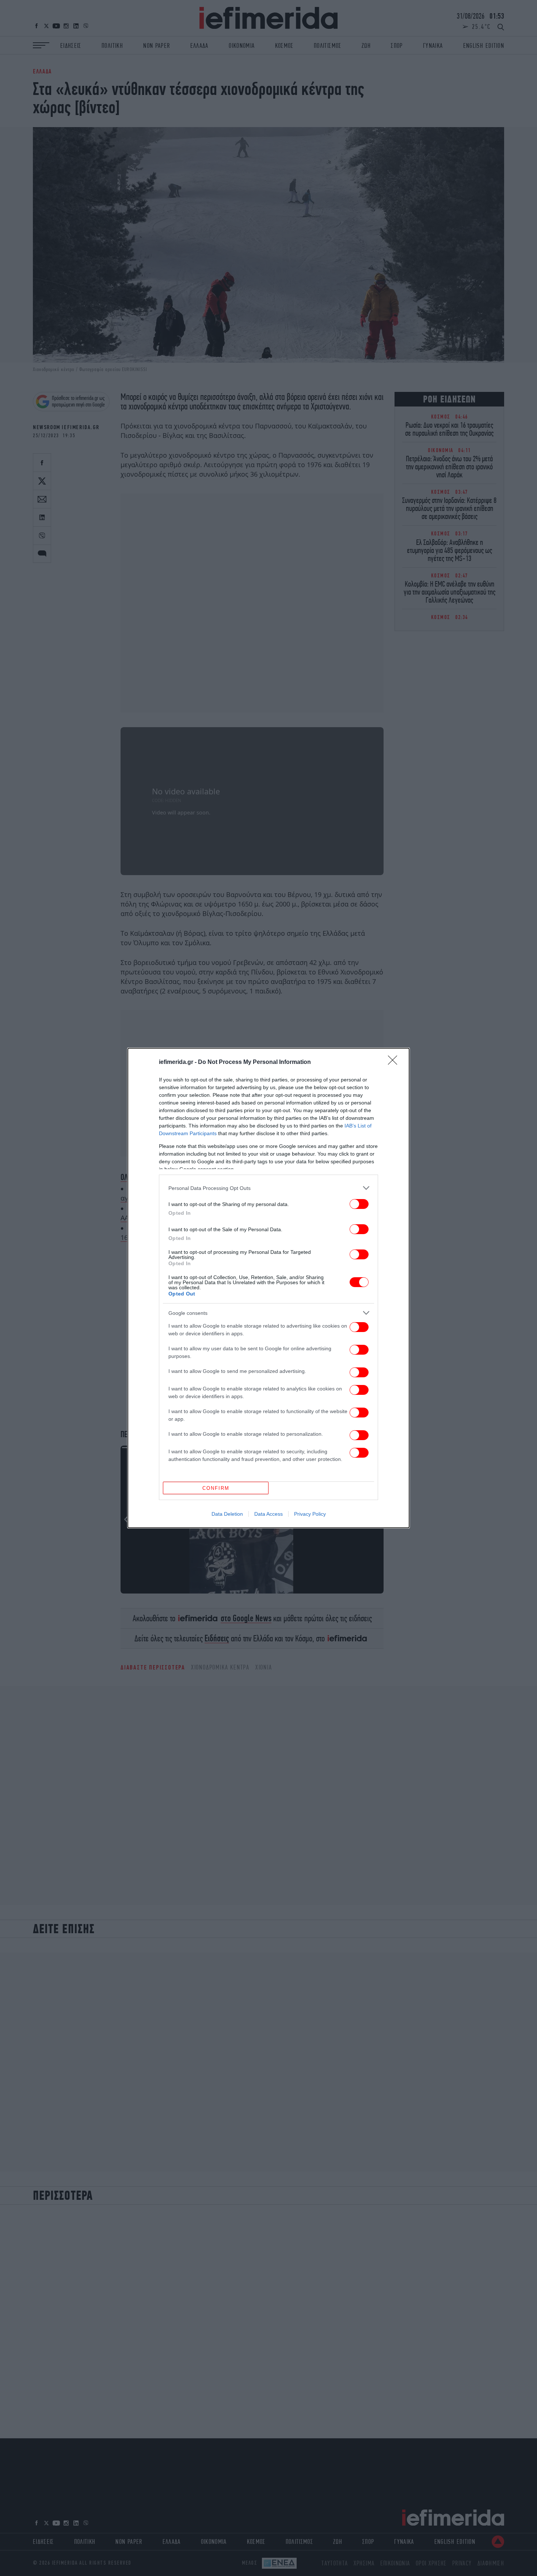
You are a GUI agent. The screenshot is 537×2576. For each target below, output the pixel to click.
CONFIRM (216, 1488)
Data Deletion (227, 1514)
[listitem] (268, 1188)
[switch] (359, 1204)
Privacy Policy (310, 1514)
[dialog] (268, 1288)
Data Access (268, 1514)
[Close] (395, 1062)
